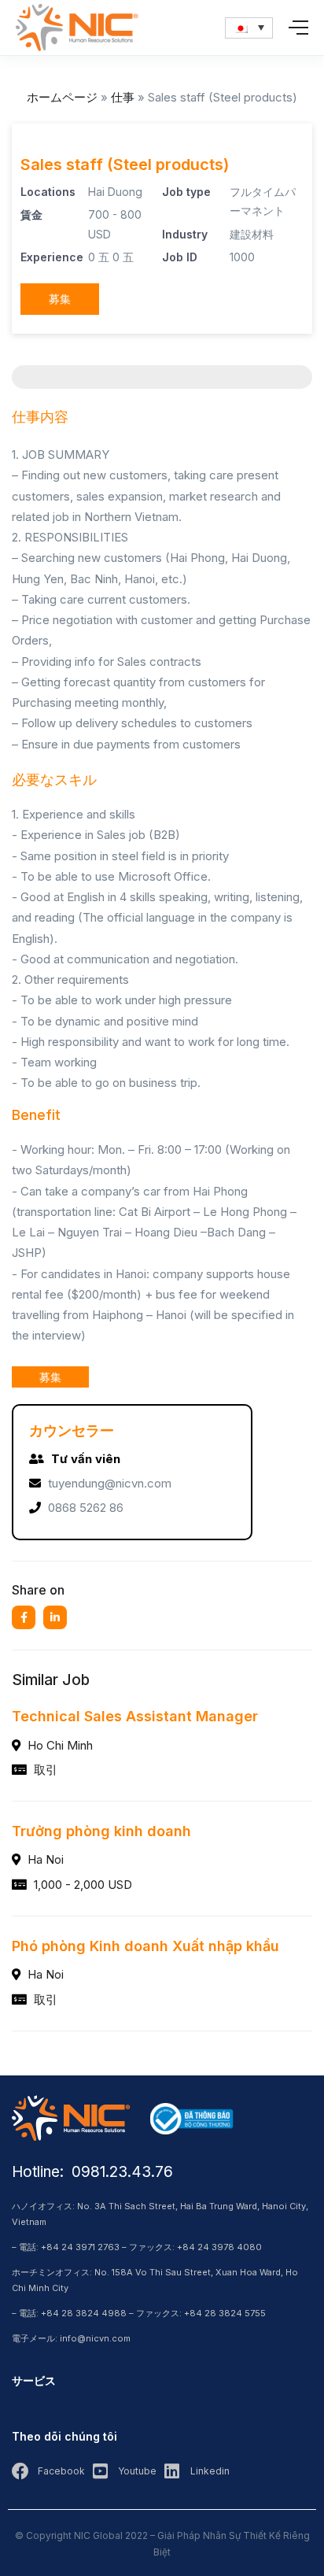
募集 (60, 299)
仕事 (123, 97)
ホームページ (62, 97)
